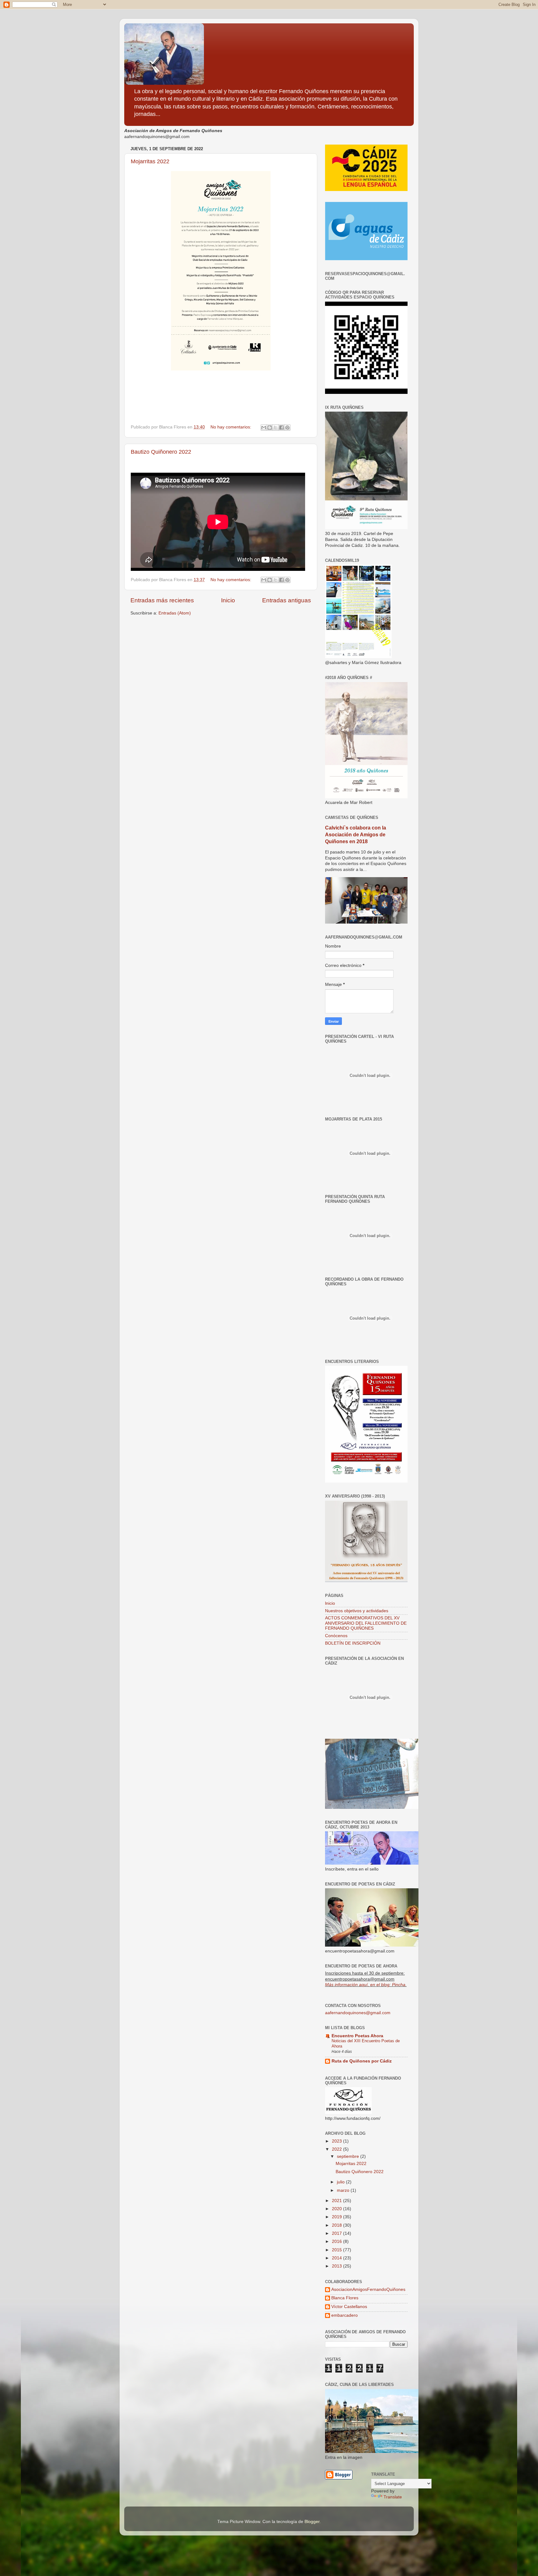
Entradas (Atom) (175, 613)
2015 (337, 2250)
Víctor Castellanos (349, 2307)
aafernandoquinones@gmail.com (358, 2013)
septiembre (349, 2156)
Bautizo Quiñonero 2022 (161, 452)
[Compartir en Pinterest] (287, 428)
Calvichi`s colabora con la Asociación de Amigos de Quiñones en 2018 (356, 835)
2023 (337, 2141)
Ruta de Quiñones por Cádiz (362, 2061)
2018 (337, 2225)
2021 (337, 2201)
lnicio (330, 1603)
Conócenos (336, 1636)
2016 (337, 2241)
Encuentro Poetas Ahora (357, 2036)
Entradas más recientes (162, 600)
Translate (393, 2497)
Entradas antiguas (287, 600)
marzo (344, 2190)
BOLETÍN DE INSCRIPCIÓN (353, 1643)
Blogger (312, 2522)
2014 (337, 2258)
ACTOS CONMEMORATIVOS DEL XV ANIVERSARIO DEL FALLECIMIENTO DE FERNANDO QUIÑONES (366, 1623)
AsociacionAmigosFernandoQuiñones (368, 2289)
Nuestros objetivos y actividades (357, 1611)
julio (341, 2182)
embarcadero (345, 2315)
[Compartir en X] (276, 428)
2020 (337, 2209)
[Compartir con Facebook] (281, 428)
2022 (337, 2149)
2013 (337, 2266)
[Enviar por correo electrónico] (264, 428)
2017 (337, 2233)
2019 (337, 2217)
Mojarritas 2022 (150, 161)
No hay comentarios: (231, 427)
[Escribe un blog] (270, 428)
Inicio (228, 600)
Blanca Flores (345, 2298)
